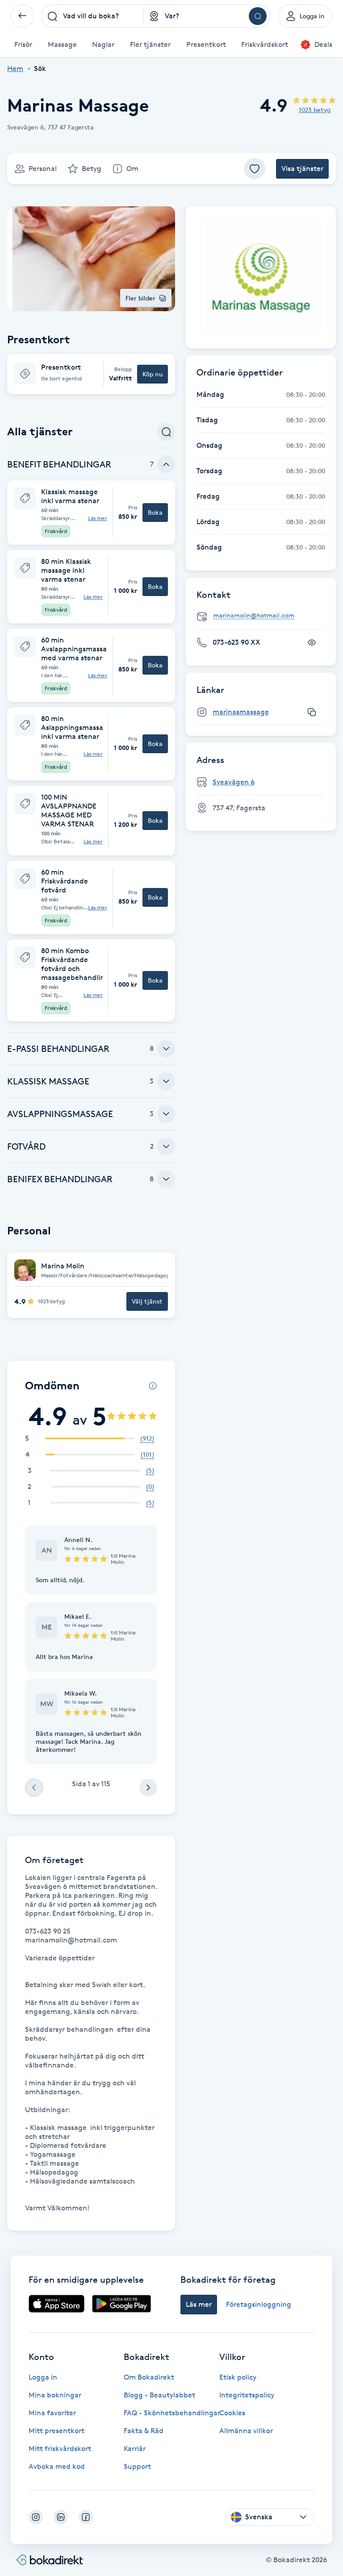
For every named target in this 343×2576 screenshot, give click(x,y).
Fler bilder (140, 298)
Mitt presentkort (56, 2431)
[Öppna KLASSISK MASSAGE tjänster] (166, 1081)
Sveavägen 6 (234, 782)
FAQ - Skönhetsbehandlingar (172, 2413)
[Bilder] (261, 277)
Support (137, 2466)
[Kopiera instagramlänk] (312, 712)
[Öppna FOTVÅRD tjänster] (166, 1146)
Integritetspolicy (247, 2395)
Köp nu (153, 374)
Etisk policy (238, 2377)
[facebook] (86, 2517)
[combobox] (92, 16)
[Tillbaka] (22, 16)
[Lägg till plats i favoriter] (255, 169)
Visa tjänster (302, 169)
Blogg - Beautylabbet (159, 2395)
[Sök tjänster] (166, 432)
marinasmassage (241, 712)
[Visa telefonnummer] (312, 642)
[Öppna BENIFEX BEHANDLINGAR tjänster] (166, 1179)
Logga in (43, 2377)
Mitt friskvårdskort (60, 2449)
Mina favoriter (52, 2413)
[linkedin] (61, 2517)
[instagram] (36, 2517)
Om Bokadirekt (149, 2377)
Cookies (232, 2413)
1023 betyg (315, 110)
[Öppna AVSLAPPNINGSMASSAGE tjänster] (166, 1114)
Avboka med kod (57, 2466)
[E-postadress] (264, 616)
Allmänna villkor (246, 2431)
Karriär (135, 2449)
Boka (155, 512)
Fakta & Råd (144, 2431)
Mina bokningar (55, 2395)
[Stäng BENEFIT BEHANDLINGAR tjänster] (166, 464)
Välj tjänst (147, 1301)
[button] (91, 374)
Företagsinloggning (259, 2304)
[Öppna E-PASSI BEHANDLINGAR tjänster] (166, 1049)
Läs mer (98, 518)
